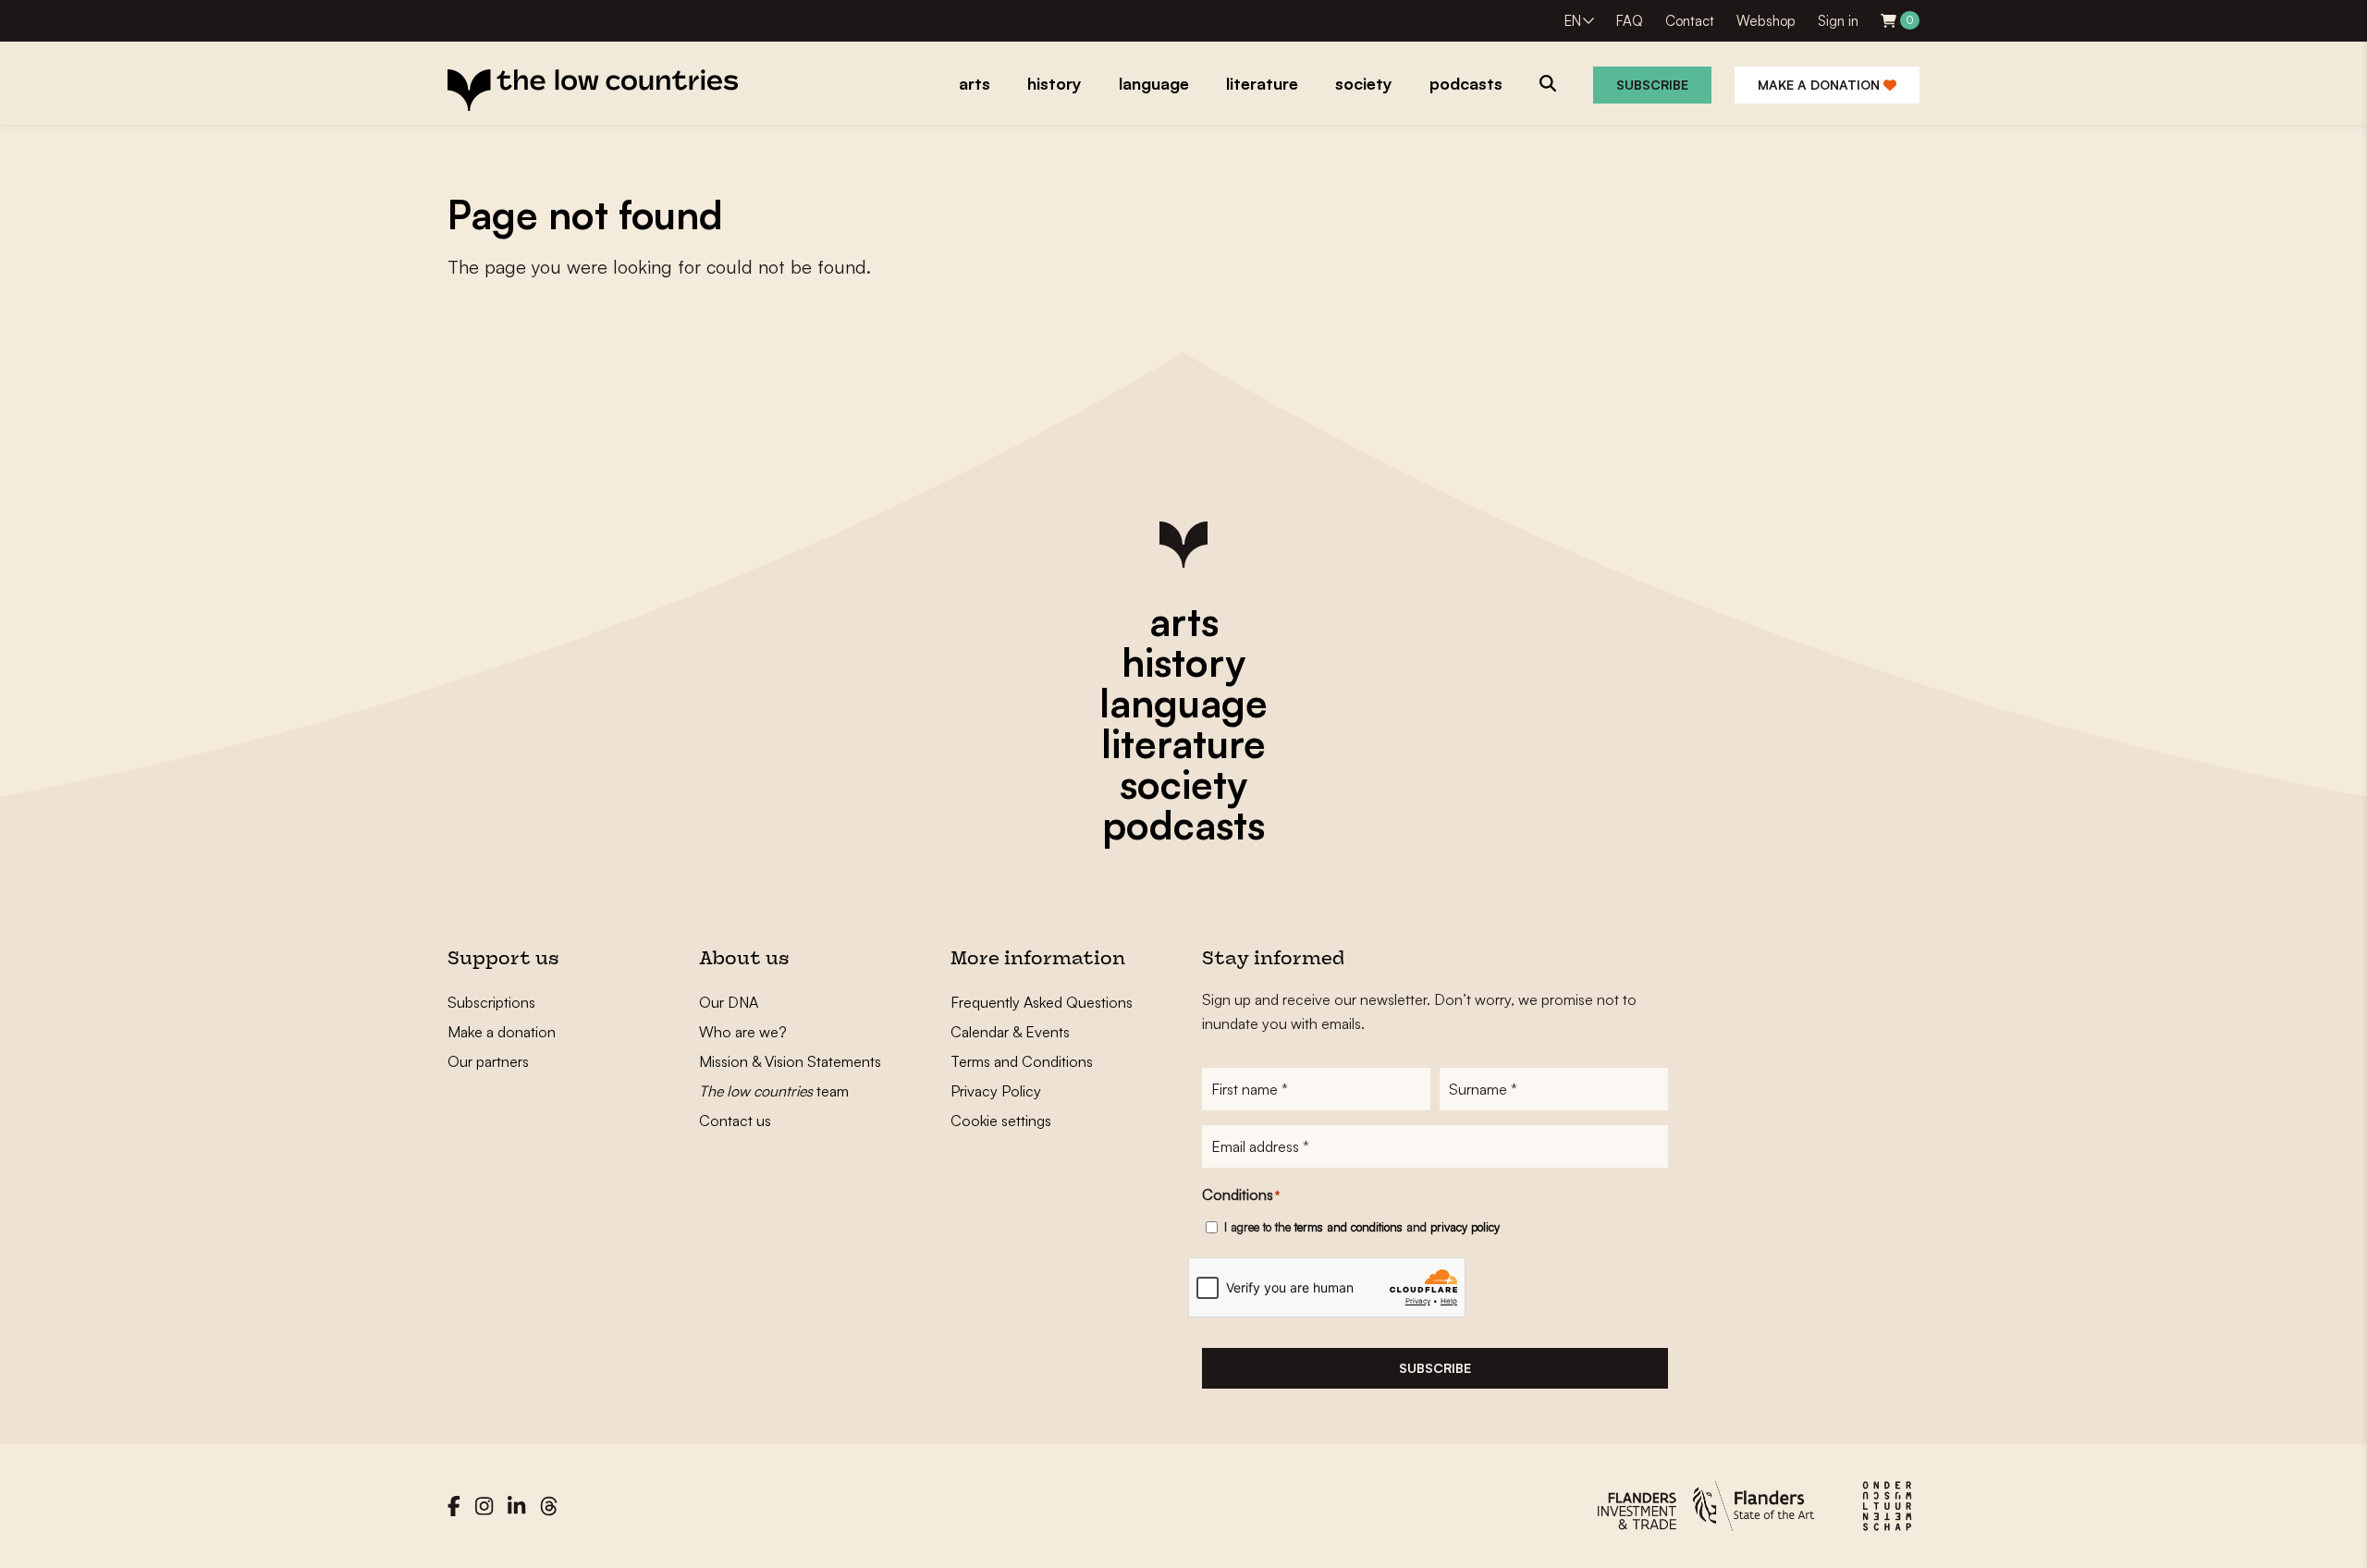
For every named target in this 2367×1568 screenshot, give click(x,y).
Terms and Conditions (1022, 1061)
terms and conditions (1349, 1227)
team (774, 1091)
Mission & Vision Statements (790, 1061)
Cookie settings (1001, 1121)
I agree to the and (1362, 1227)
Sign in (1838, 21)
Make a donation (1821, 85)
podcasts (1183, 825)
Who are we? (743, 1032)
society (1183, 784)
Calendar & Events (1010, 1032)
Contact (1690, 21)
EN (1573, 21)
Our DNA (729, 1002)
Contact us (735, 1121)
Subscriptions (491, 1002)
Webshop (1766, 21)
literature (1183, 743)
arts (1184, 621)
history (1183, 662)
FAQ (1630, 21)
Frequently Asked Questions (1042, 1002)
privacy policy (1465, 1227)
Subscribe (1652, 85)
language (1183, 703)
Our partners (488, 1061)
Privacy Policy (996, 1091)
